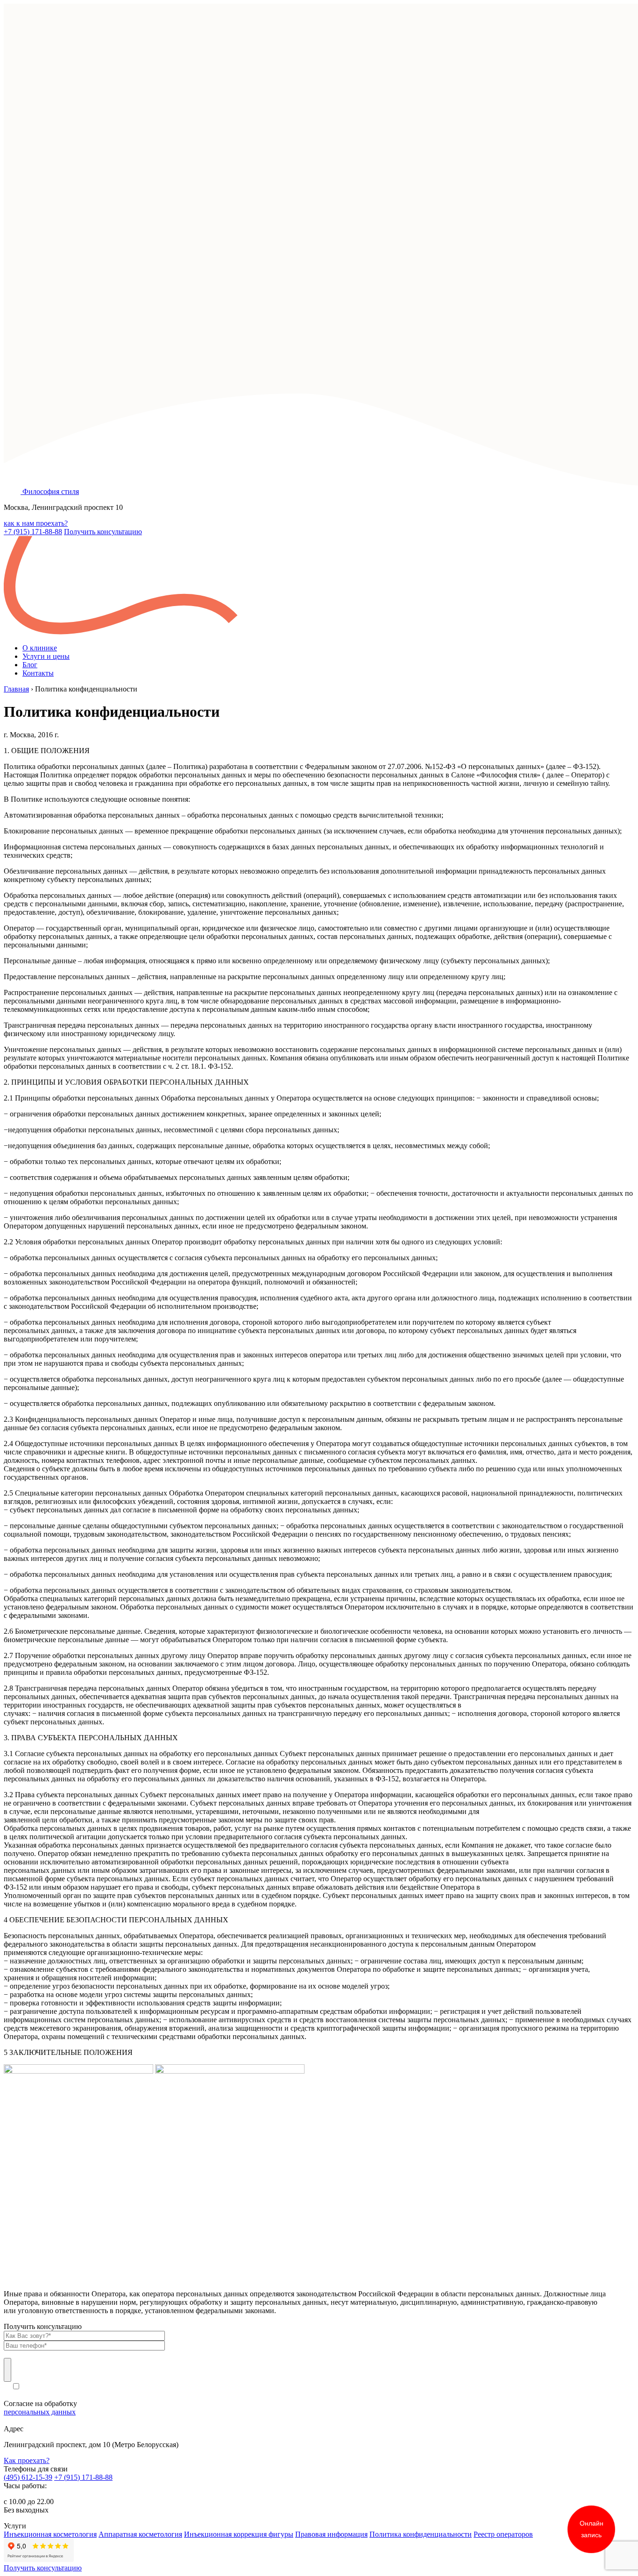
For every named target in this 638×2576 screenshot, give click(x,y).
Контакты (38, 673)
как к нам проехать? (36, 523)
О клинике (40, 648)
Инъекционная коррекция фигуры (239, 2534)
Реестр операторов (503, 2534)
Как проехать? (27, 2460)
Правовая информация (331, 2534)
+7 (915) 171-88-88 (33, 532)
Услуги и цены (46, 656)
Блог (30, 665)
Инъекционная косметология (50, 2534)
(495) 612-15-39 (28, 2477)
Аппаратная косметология (140, 2534)
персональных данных (40, 2412)
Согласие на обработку (40, 2408)
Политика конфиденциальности (421, 2534)
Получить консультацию (103, 532)
